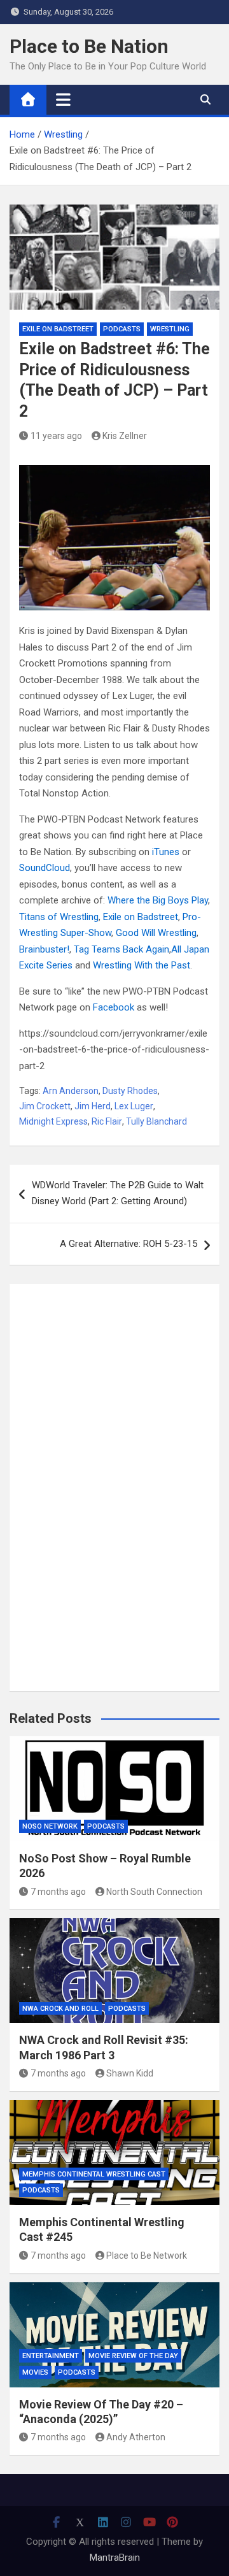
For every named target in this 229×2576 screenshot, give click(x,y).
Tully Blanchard (156, 1121)
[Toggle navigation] (63, 99)
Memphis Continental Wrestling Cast (94, 2174)
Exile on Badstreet (58, 329)
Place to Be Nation (89, 46)
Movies (35, 2372)
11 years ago (56, 436)
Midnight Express (53, 1121)
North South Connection (154, 1892)
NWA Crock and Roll (60, 2009)
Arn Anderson (71, 1091)
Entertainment (51, 2356)
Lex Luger (134, 1106)
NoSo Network (50, 1826)
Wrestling (170, 329)
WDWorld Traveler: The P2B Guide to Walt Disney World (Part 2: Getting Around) (118, 1193)
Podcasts (122, 329)
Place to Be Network (147, 2256)
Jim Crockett (45, 1106)
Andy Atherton (136, 2437)
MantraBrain (115, 2558)
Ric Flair (107, 1121)
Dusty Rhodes (130, 1091)
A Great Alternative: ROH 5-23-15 (128, 1244)
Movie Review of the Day (133, 2356)
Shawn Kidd (130, 2073)
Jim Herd (93, 1106)
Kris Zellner (125, 436)
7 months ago (58, 1892)
